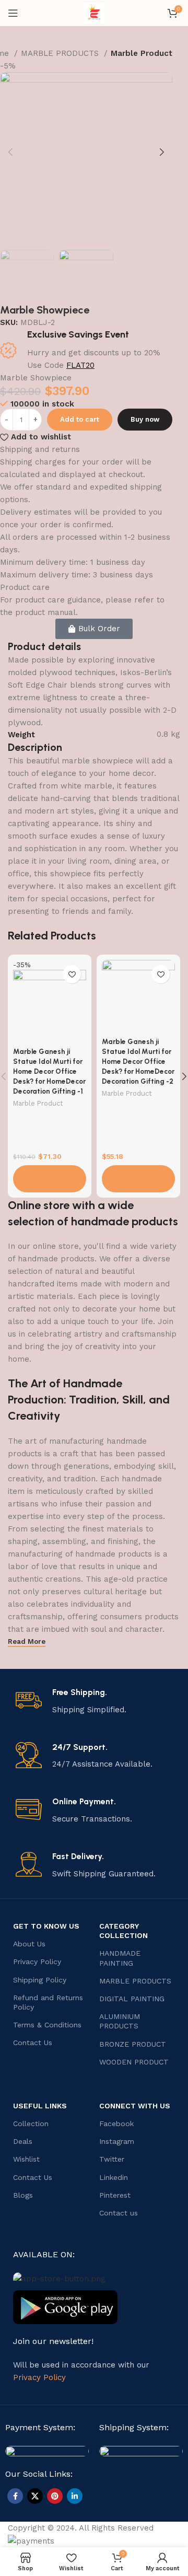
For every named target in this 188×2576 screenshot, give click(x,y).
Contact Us (33, 2043)
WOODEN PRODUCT (134, 2062)
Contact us (119, 2213)
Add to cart (80, 419)
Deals (23, 2141)
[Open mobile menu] (13, 13)
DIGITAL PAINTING (132, 1999)
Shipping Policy (40, 1980)
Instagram (117, 2141)
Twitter (112, 2159)
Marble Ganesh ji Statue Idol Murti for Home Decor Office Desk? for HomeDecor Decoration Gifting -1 (49, 1071)
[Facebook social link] (15, 2496)
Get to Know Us (46, 1926)
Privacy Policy (37, 1962)
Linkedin (114, 2177)
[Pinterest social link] (55, 2496)
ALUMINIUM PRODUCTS (120, 2021)
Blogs (23, 2195)
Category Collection (124, 1931)
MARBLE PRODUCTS (61, 53)
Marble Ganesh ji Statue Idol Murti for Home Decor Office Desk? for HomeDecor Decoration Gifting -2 (138, 1061)
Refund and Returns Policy (48, 2002)
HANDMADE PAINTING (120, 1958)
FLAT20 (80, 365)
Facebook (116, 2124)
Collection (31, 2124)
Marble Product (142, 53)
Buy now (145, 419)
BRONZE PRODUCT (133, 2044)
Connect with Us (135, 2106)
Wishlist (26, 2159)
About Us (29, 1944)
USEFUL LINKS (40, 2106)
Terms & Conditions (47, 2025)
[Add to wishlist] (72, 974)
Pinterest (115, 2195)
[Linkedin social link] (75, 2496)
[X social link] (35, 2496)
